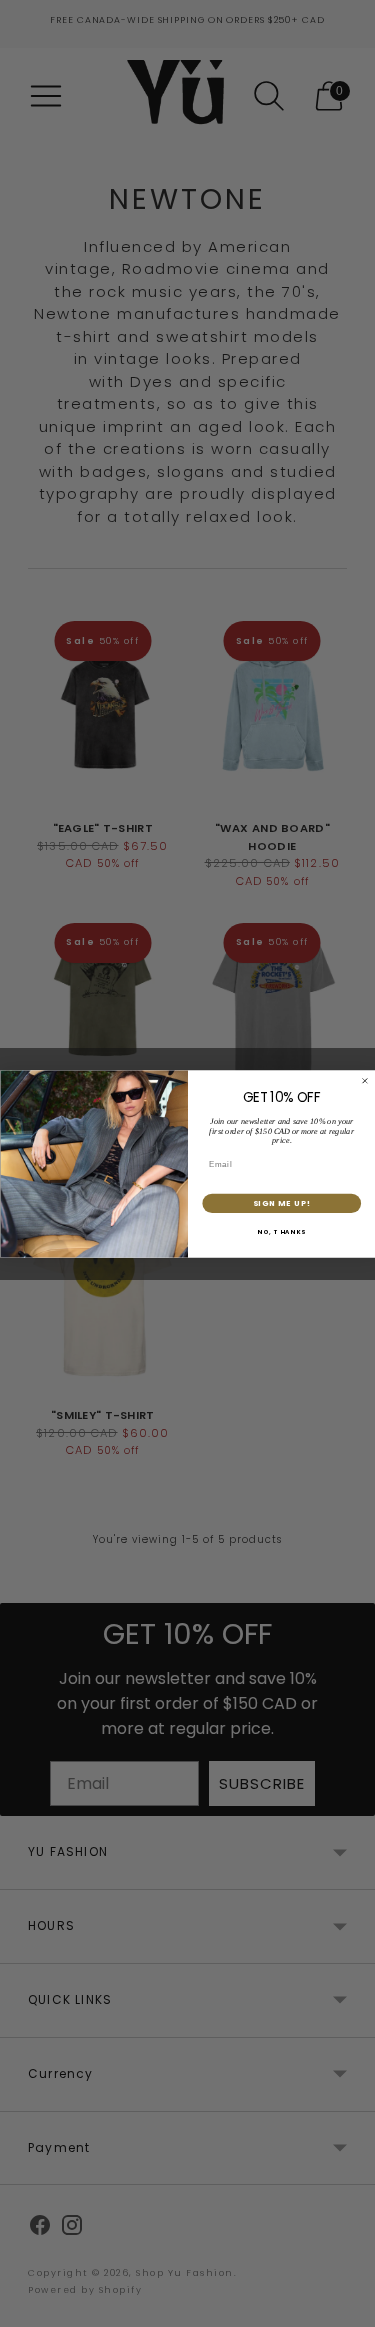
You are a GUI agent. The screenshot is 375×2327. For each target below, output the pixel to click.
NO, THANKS (281, 1232)
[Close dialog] (365, 1081)
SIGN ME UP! (281, 1202)
